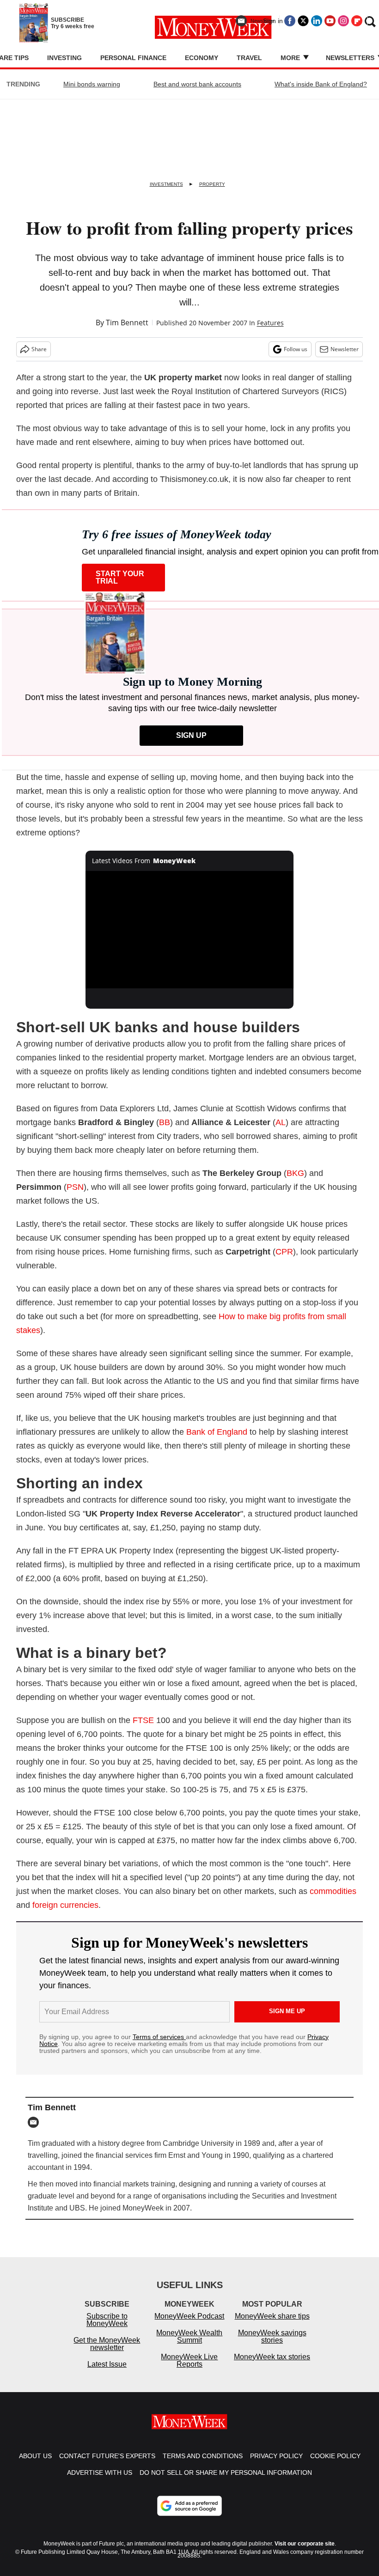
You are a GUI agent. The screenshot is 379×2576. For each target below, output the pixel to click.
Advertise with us (100, 2482)
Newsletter (345, 349)
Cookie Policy (335, 2465)
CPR (284, 1252)
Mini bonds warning (92, 84)
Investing (64, 58)
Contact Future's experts (107, 2465)
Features (270, 323)
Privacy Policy (276, 2465)
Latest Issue (107, 2373)
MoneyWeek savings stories (272, 2346)
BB (165, 1122)
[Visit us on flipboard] (357, 21)
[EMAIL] (36, 2122)
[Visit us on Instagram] (343, 21)
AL (281, 1122)
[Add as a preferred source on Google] (189, 2515)
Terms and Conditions (203, 2465)
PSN (75, 1187)
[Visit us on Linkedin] (317, 21)
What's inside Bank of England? (321, 84)
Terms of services (159, 2037)
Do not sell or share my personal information (226, 2482)
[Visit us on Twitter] (303, 21)
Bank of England (217, 1432)
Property (212, 184)
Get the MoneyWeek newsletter (107, 2353)
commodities (333, 1891)
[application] (189, 929)
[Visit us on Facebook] (290, 21)
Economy (202, 58)
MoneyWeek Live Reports (189, 2370)
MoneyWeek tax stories (272, 2366)
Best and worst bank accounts (197, 84)
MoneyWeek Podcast (189, 2325)
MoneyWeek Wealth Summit (189, 2346)
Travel (249, 58)
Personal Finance (133, 58)
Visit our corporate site (305, 2553)
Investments (166, 184)
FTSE (143, 1720)
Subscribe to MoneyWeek (107, 2329)
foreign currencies (65, 1905)
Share (39, 349)
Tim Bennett (127, 323)
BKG (295, 1173)
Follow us (296, 349)
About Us (35, 2465)
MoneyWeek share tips (272, 2325)
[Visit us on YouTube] (330, 21)
